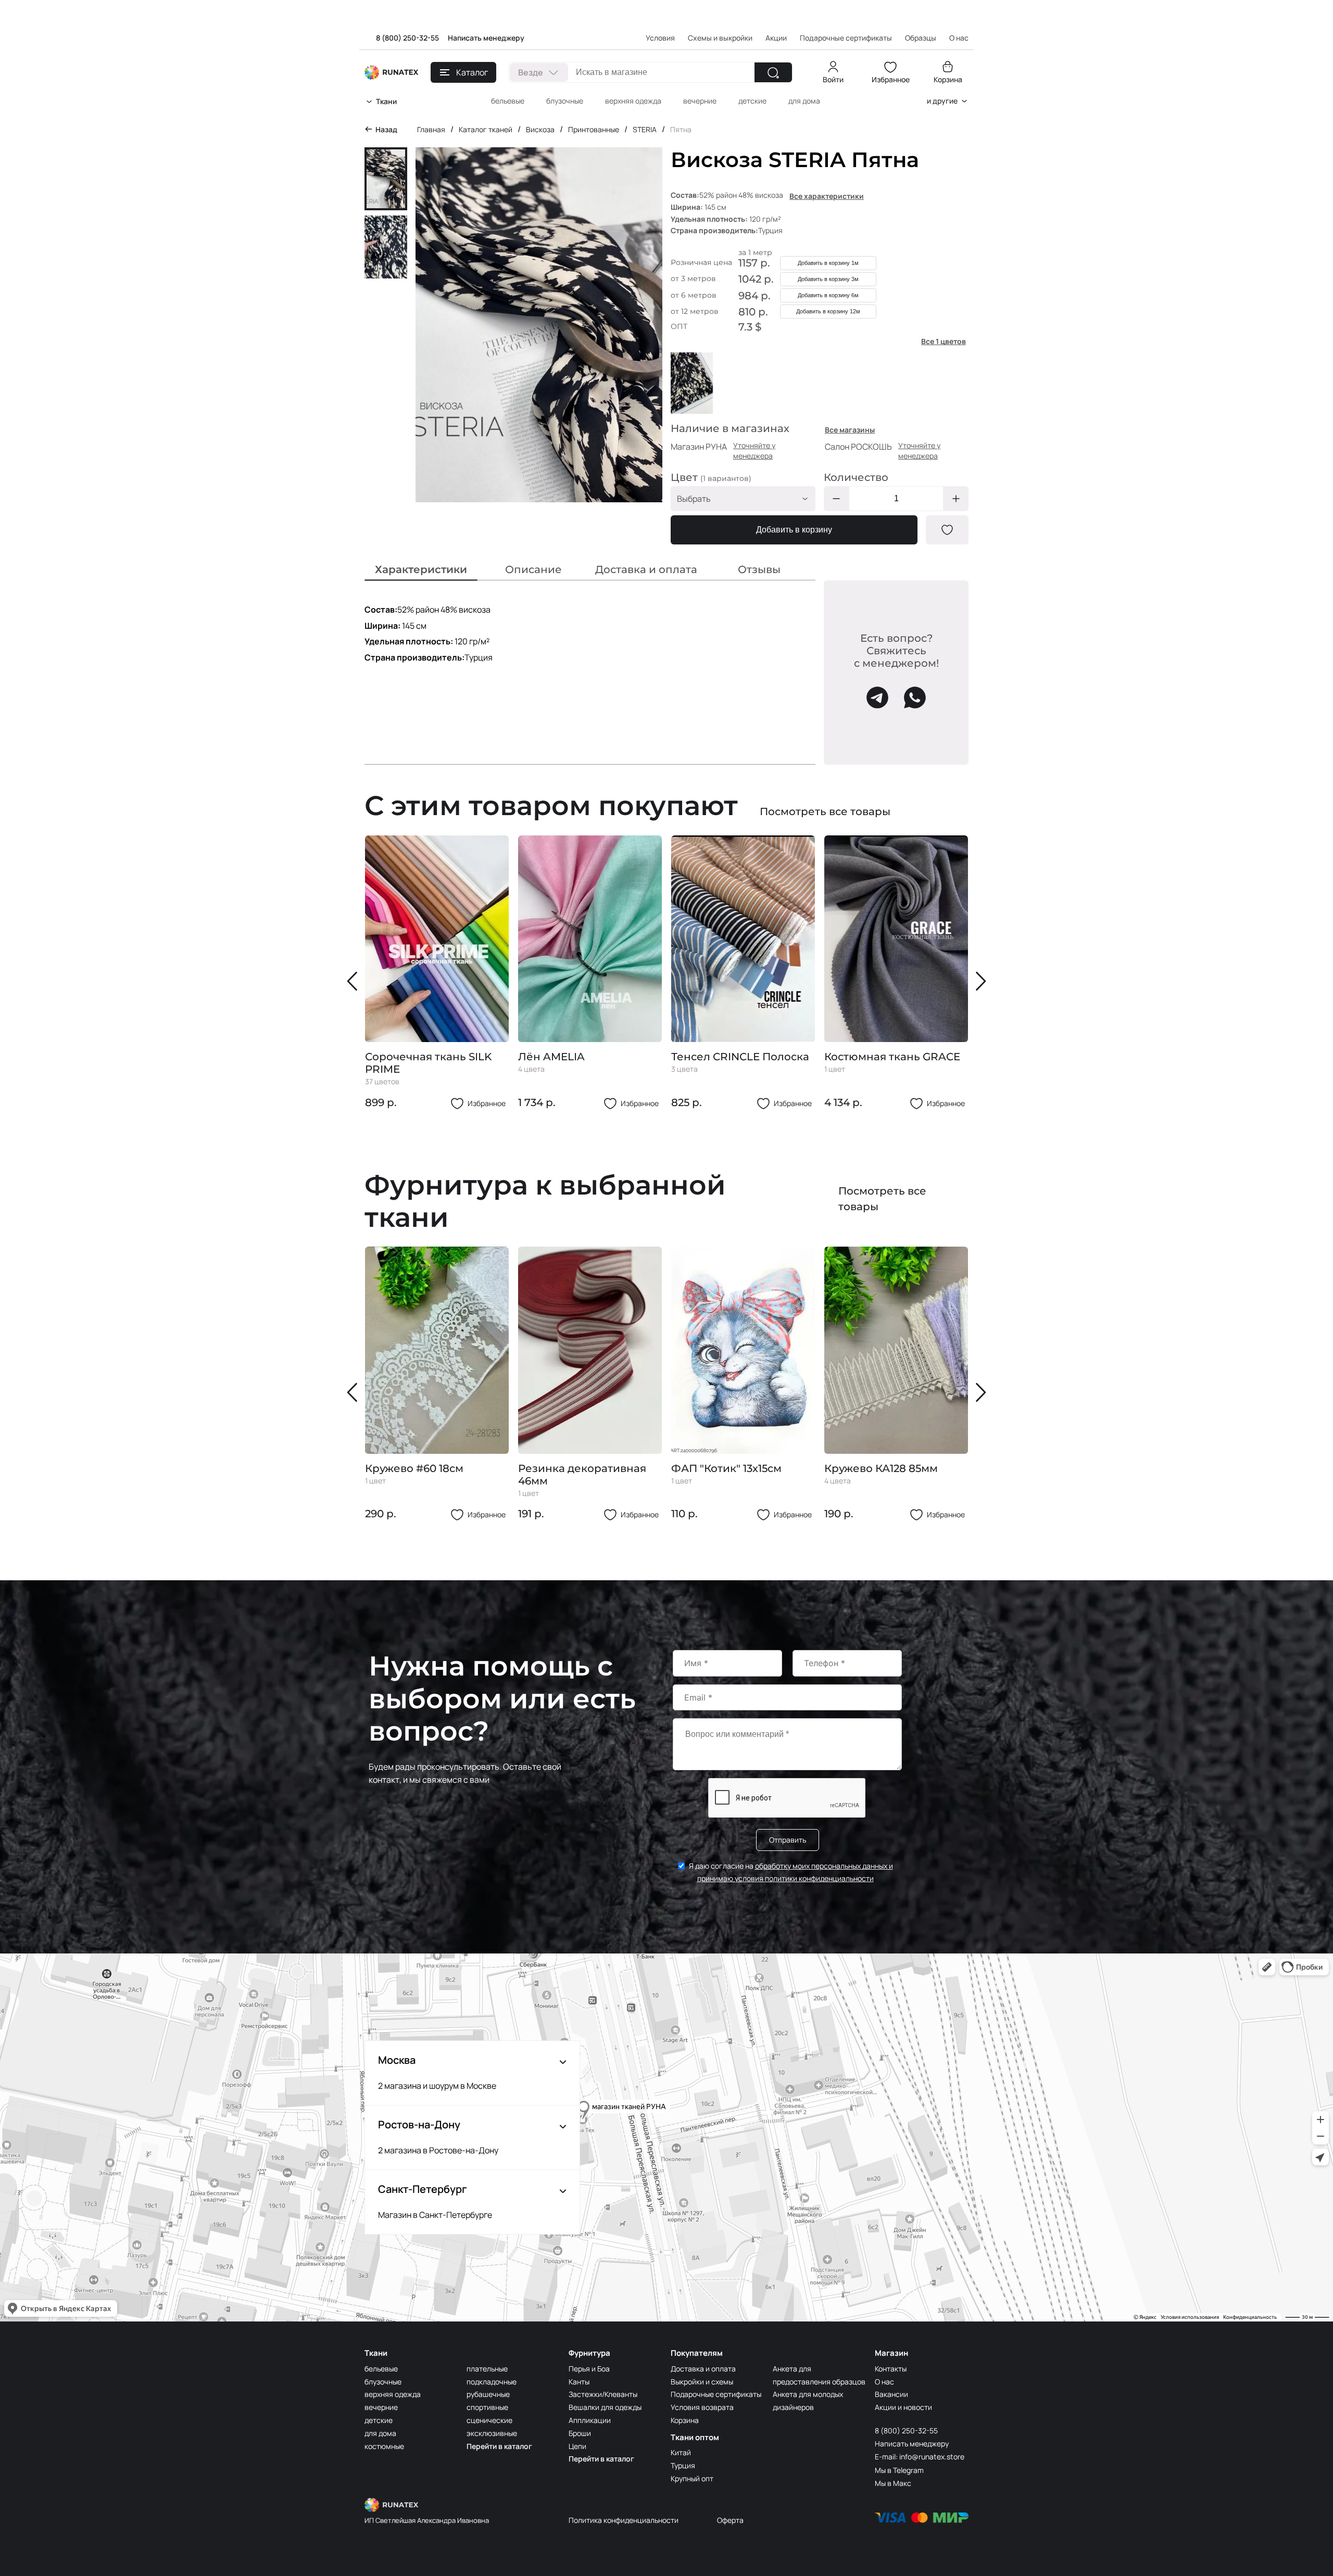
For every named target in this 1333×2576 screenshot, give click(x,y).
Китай (681, 2452)
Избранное (891, 79)
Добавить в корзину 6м (828, 295)
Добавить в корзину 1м (828, 263)
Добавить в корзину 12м (828, 311)
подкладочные (492, 2382)
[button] (355, 981)
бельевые (508, 101)
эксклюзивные (492, 2433)
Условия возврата (702, 2407)
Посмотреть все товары (825, 811)
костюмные (384, 2446)
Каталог (472, 72)
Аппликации (590, 2420)
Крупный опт (692, 2478)
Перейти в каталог (499, 2446)
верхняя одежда (633, 101)
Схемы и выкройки (720, 38)
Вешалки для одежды (605, 2407)
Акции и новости (903, 2407)
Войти (833, 79)
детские (752, 101)
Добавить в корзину (794, 530)
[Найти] (773, 72)
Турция (683, 2465)
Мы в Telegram (899, 2470)
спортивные (487, 2407)
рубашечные (488, 2394)
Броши (580, 2433)
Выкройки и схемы (702, 2382)
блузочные (565, 101)
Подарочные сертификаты (846, 38)
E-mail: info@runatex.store (920, 2457)
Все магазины (850, 430)
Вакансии (891, 2394)
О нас (884, 2382)
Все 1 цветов (944, 341)
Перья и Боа (589, 2369)
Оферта (730, 2520)
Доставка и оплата (703, 2369)
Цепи (577, 2446)
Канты (579, 2382)
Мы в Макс (893, 2483)
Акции (776, 38)
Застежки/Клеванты (603, 2394)
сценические (489, 2420)
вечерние (700, 101)
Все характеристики (827, 196)
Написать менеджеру (486, 38)
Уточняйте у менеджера (754, 451)
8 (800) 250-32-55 (407, 38)
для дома (804, 101)
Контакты (891, 2369)
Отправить (788, 1840)
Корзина (948, 79)
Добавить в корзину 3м (828, 279)
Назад (386, 129)
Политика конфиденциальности (624, 2520)
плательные (487, 2369)
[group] (437, 973)
